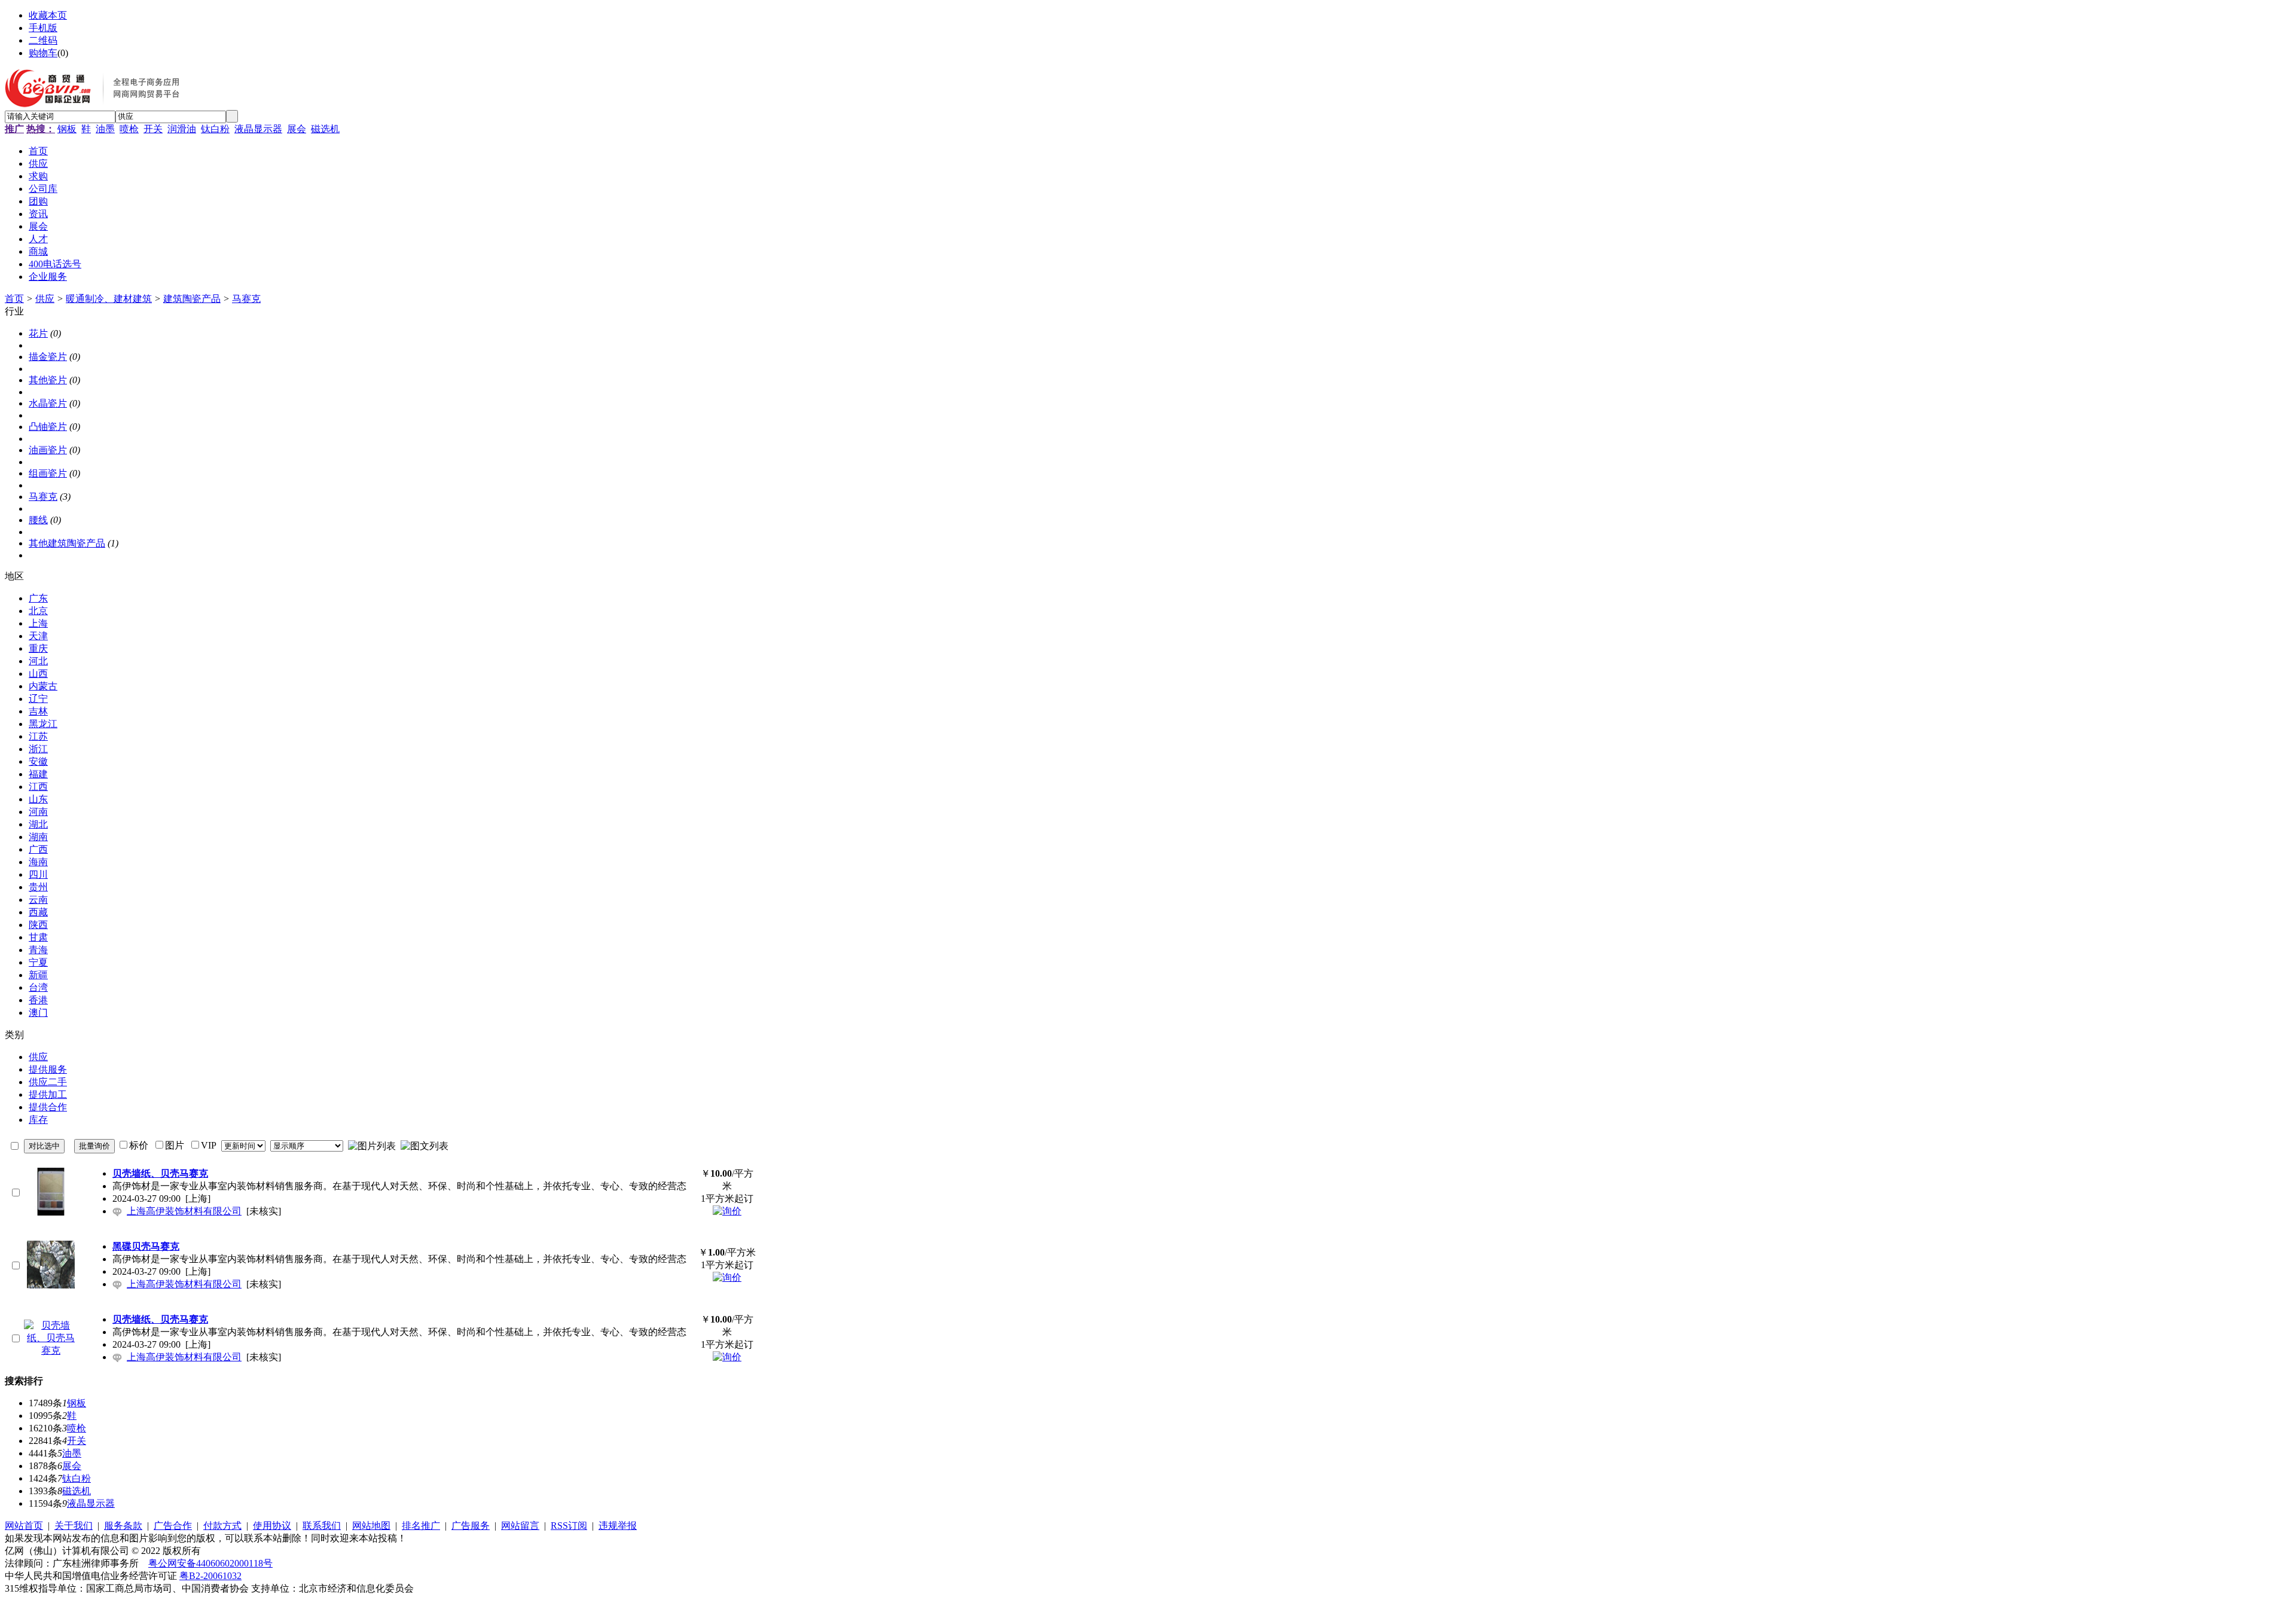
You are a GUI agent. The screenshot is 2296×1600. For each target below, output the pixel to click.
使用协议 (272, 1526)
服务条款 (123, 1526)
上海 (38, 623)
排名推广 (421, 1526)
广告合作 (173, 1526)
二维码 (43, 40)
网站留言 (520, 1526)
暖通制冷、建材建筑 (109, 299)
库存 (38, 1120)
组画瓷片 (48, 473)
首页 (14, 299)
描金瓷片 (48, 357)
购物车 (43, 53)
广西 (38, 849)
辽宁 (38, 699)
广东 (38, 598)
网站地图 (371, 1526)
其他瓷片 (48, 380)
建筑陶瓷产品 (192, 299)
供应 (45, 299)
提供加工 (48, 1094)
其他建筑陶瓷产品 (67, 543)
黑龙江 (43, 724)
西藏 (38, 912)
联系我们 (322, 1526)
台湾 (38, 987)
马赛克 (246, 299)
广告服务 (471, 1526)
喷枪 (129, 129)
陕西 (38, 925)
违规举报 (618, 1526)
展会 (297, 129)
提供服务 (48, 1069)
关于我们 (74, 1526)
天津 (38, 636)
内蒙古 (43, 686)
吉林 (38, 711)
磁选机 (325, 129)
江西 (38, 787)
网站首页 (24, 1526)
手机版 (43, 28)
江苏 (38, 736)
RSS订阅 (569, 1526)
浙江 (38, 749)
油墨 (105, 129)
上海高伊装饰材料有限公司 (184, 1211)
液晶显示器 (258, 129)
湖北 (38, 824)
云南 (38, 900)
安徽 (38, 761)
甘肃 (38, 937)
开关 (153, 129)
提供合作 (48, 1107)
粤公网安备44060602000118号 (210, 1563)
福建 (38, 774)
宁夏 (38, 962)
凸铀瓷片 (48, 427)
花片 (38, 333)
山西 (38, 674)
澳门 (38, 1013)
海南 (38, 862)
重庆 (38, 648)
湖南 (38, 837)
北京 (38, 611)
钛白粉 (215, 129)
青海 (38, 950)
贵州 (38, 887)
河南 (38, 812)
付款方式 (222, 1526)
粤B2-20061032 (210, 1576)
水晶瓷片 (48, 403)
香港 (38, 1000)
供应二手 (48, 1082)
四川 (38, 874)
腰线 (38, 520)
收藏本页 (48, 15)
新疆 (38, 975)
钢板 (67, 129)
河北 (38, 661)
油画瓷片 (48, 450)
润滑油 (182, 129)
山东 (38, 799)
